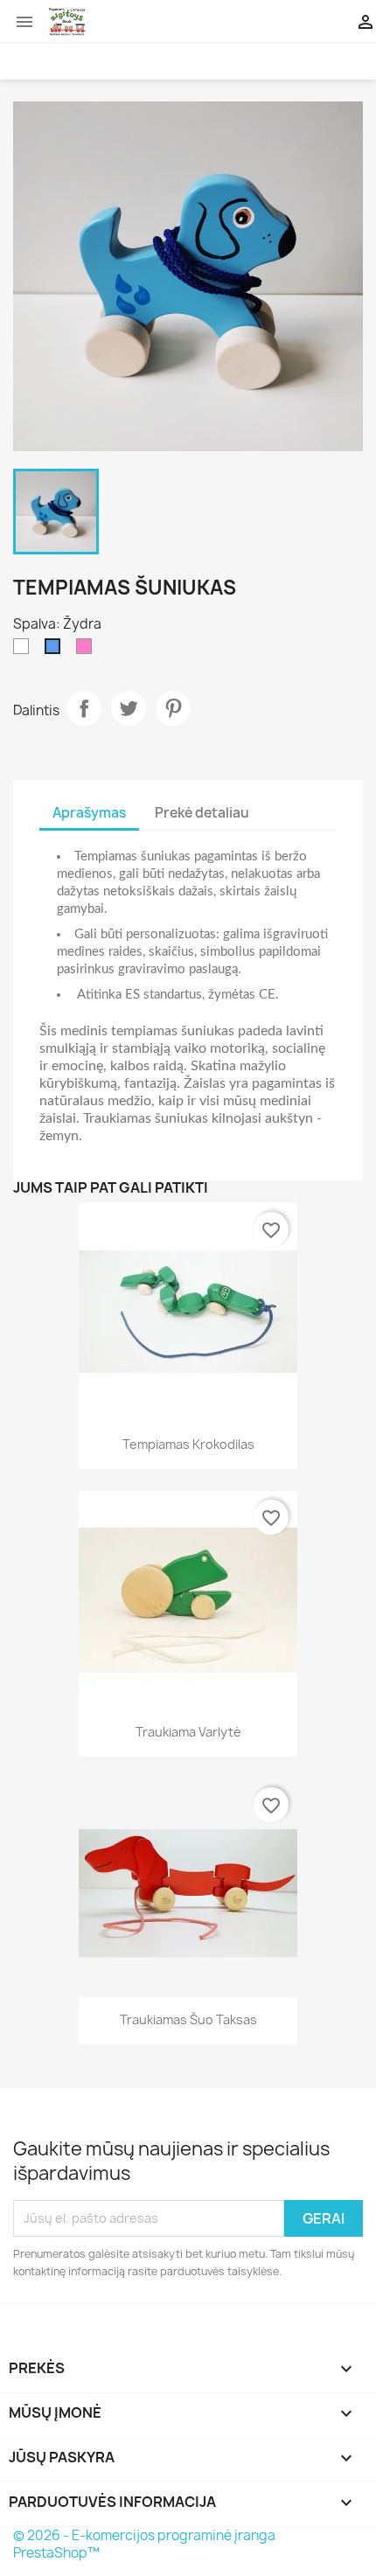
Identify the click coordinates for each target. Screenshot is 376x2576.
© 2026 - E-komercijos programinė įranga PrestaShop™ (144, 2544)
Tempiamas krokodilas (188, 1444)
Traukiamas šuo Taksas (188, 2019)
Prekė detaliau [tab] (202, 813)
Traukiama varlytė (188, 1732)
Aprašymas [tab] (89, 813)
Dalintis (84, 708)
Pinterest (173, 708)
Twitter (129, 708)
